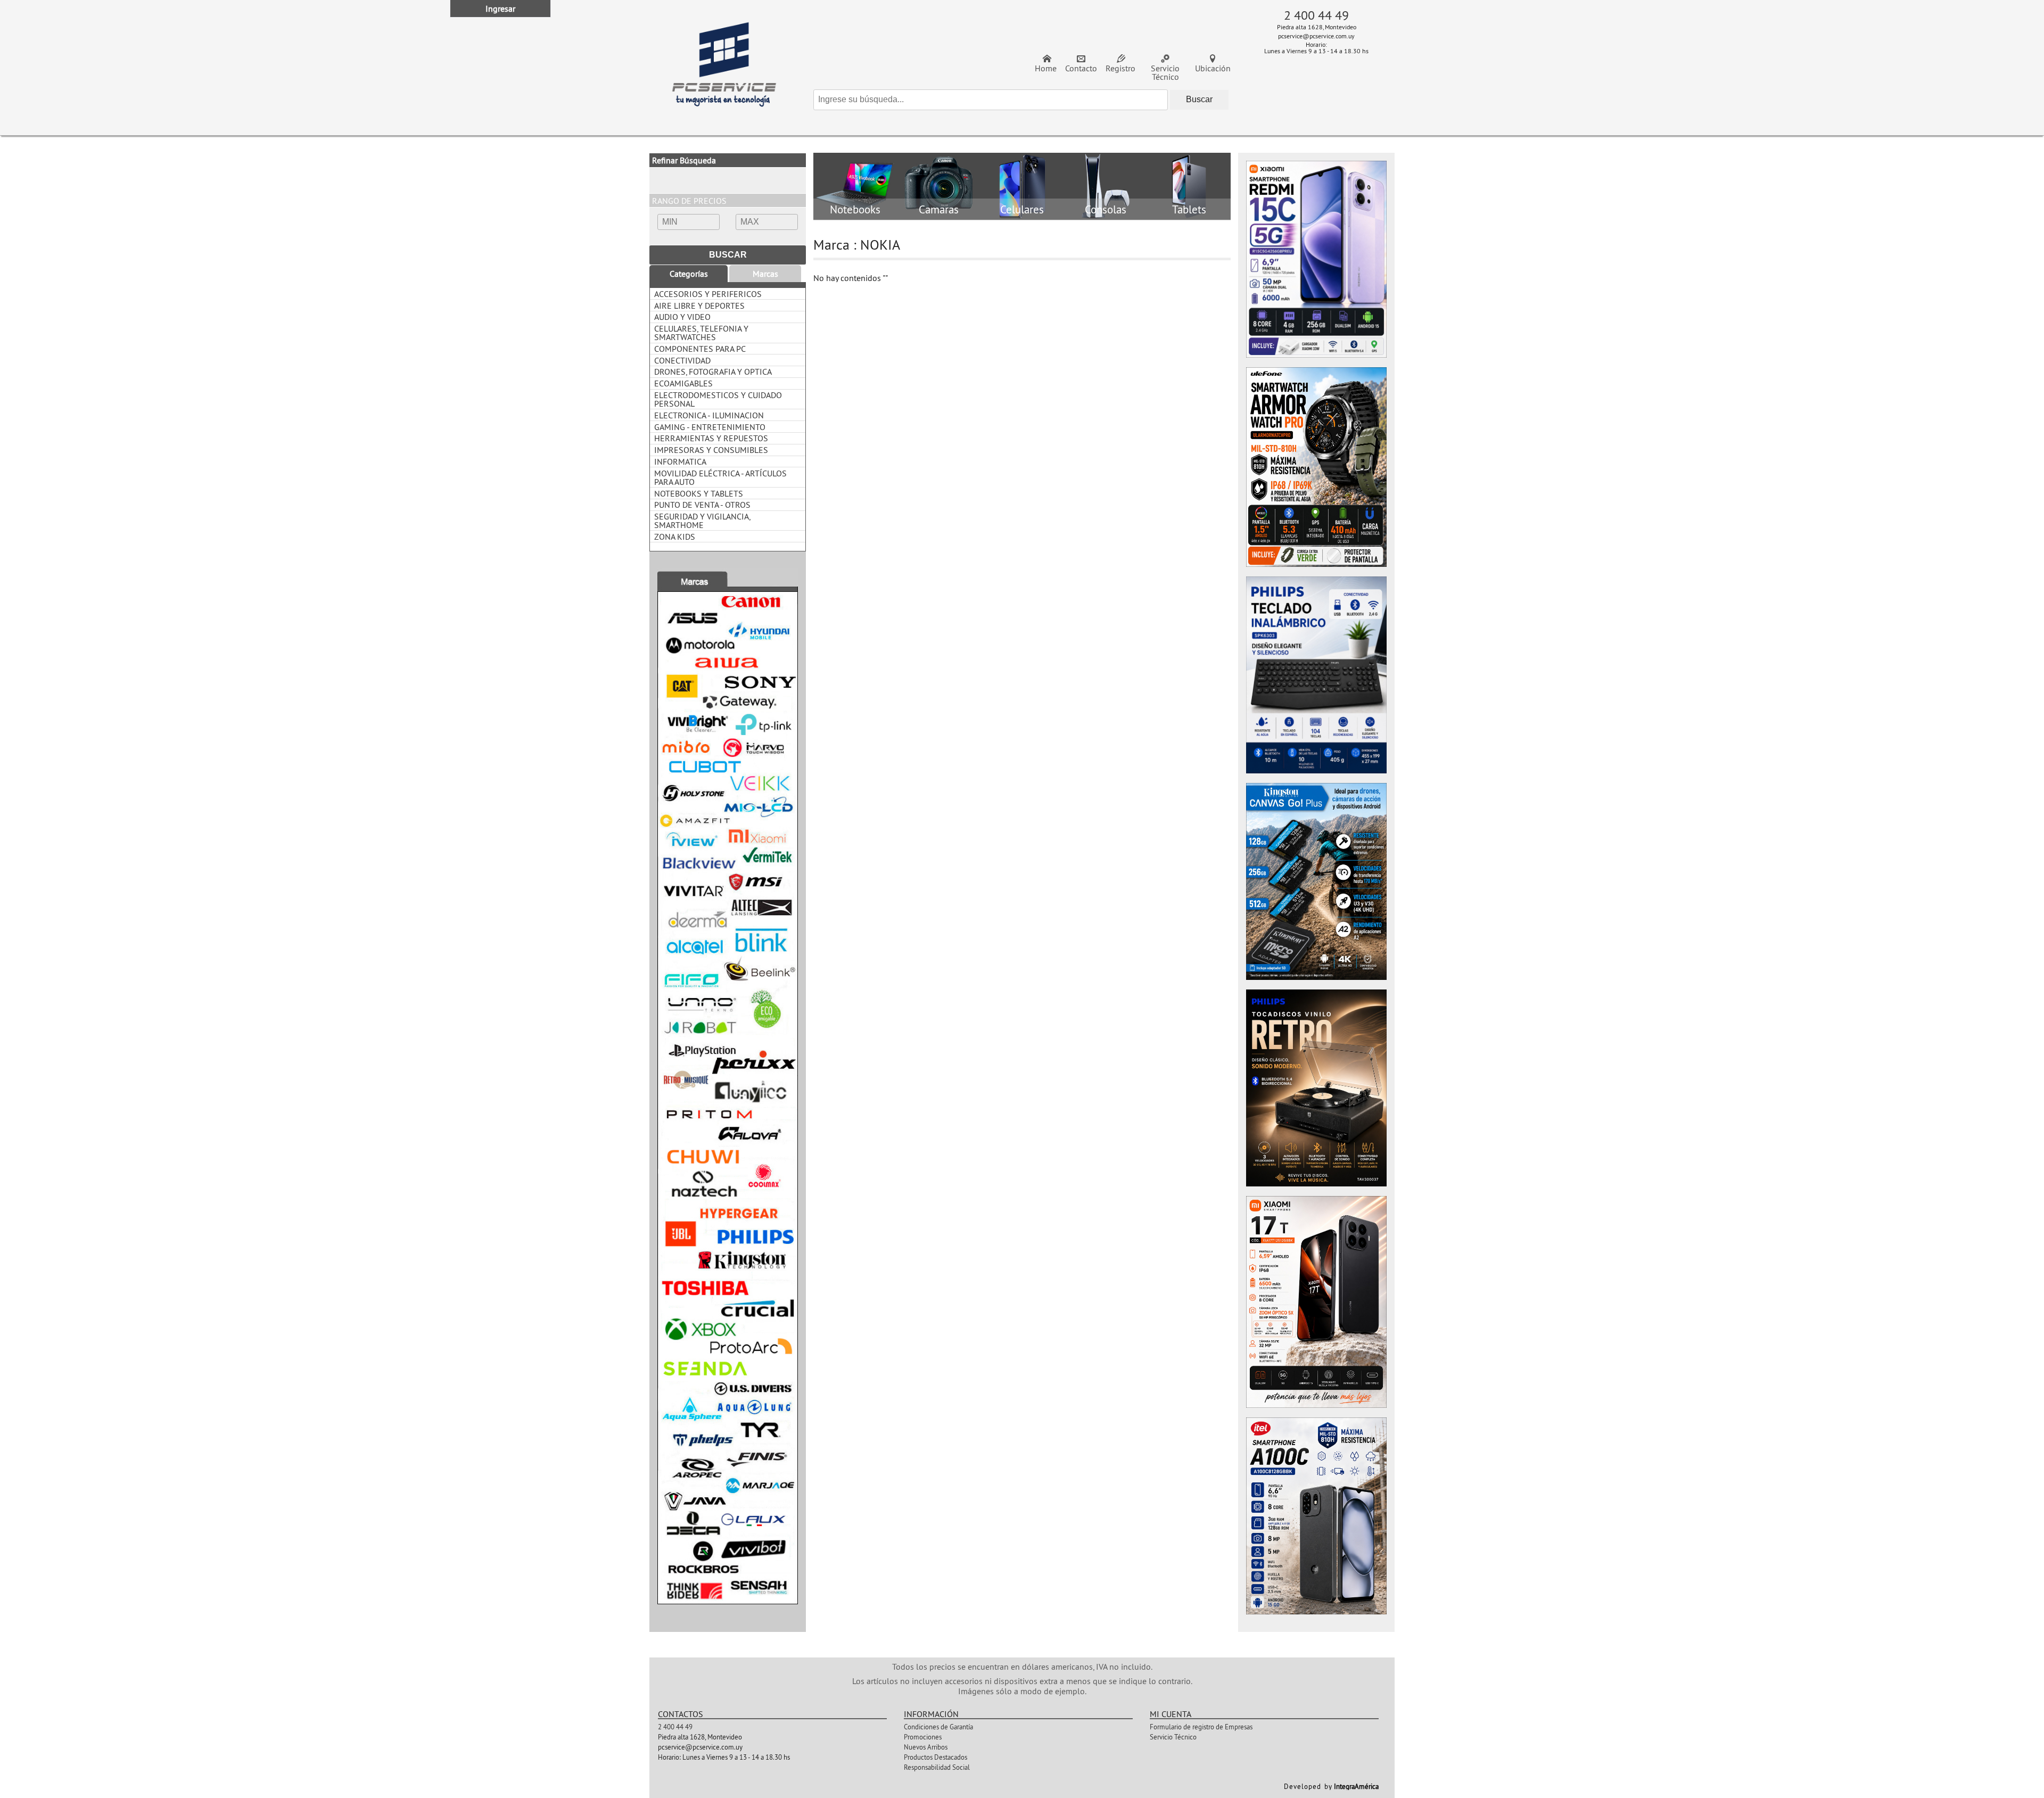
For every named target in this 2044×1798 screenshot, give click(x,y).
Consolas (1106, 210)
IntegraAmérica (1356, 1786)
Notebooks (855, 210)
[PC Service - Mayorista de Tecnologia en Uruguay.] (724, 68)
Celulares (1022, 210)
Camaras (939, 210)
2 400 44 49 (1316, 15)
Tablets (1189, 210)
